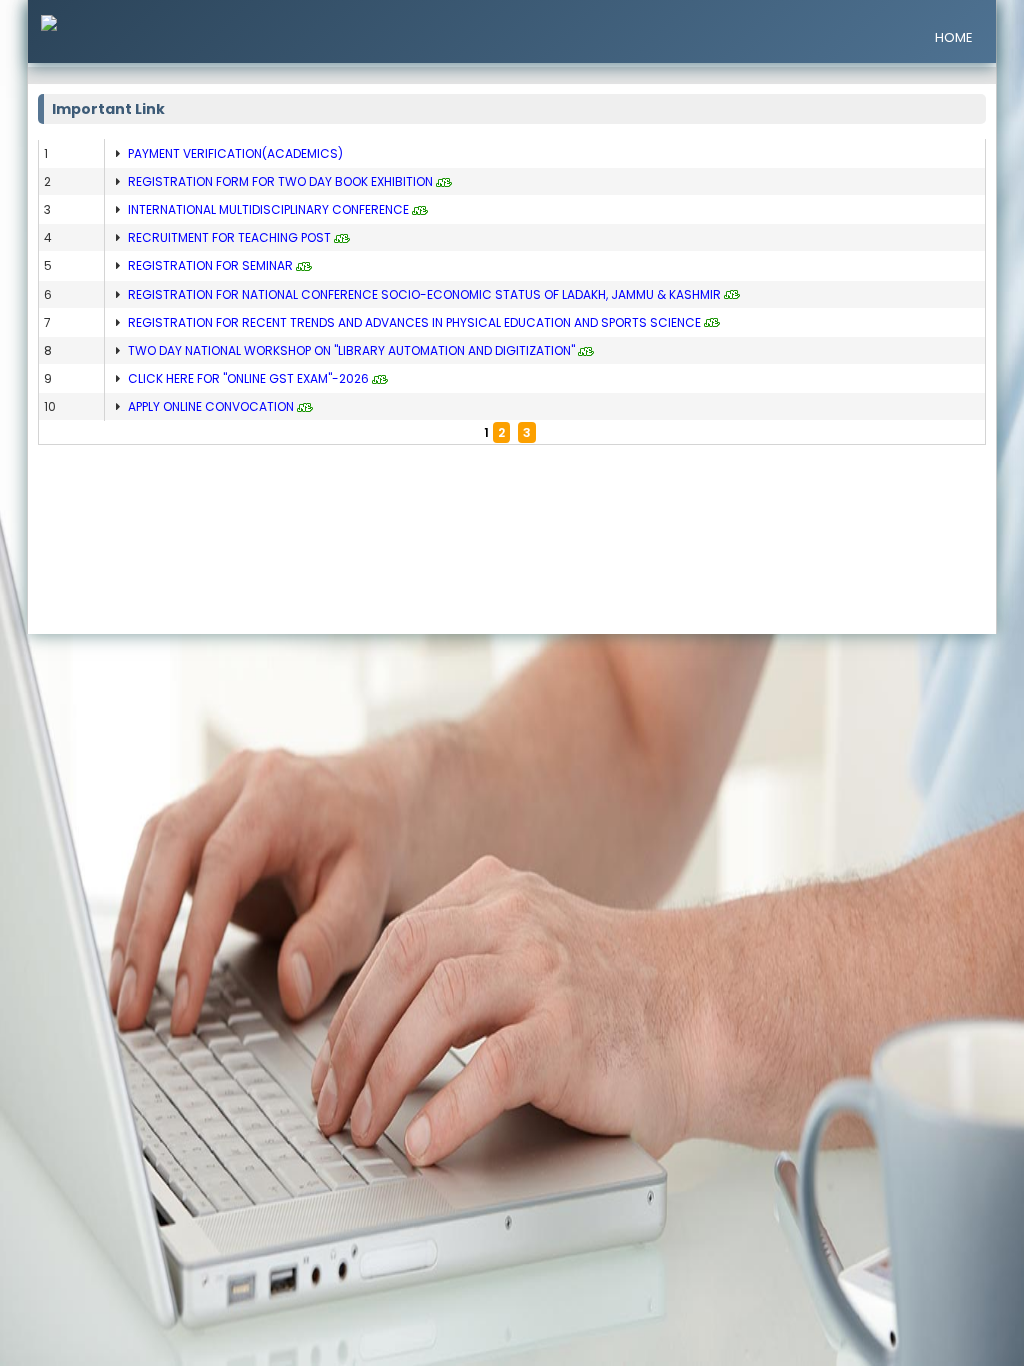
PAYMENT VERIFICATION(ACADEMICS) (235, 153)
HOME (954, 37)
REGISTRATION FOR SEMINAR (210, 265)
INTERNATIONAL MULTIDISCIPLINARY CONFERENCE (268, 209)
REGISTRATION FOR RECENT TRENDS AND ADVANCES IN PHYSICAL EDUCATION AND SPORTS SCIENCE (414, 322)
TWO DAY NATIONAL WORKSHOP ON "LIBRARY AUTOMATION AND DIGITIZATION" (351, 350)
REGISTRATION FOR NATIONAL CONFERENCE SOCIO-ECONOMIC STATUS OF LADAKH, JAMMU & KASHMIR (424, 294)
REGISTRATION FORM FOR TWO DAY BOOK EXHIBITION (280, 181)
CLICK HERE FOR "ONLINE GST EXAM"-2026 (248, 378)
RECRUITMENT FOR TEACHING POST (229, 237)
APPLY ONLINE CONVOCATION (211, 406)
